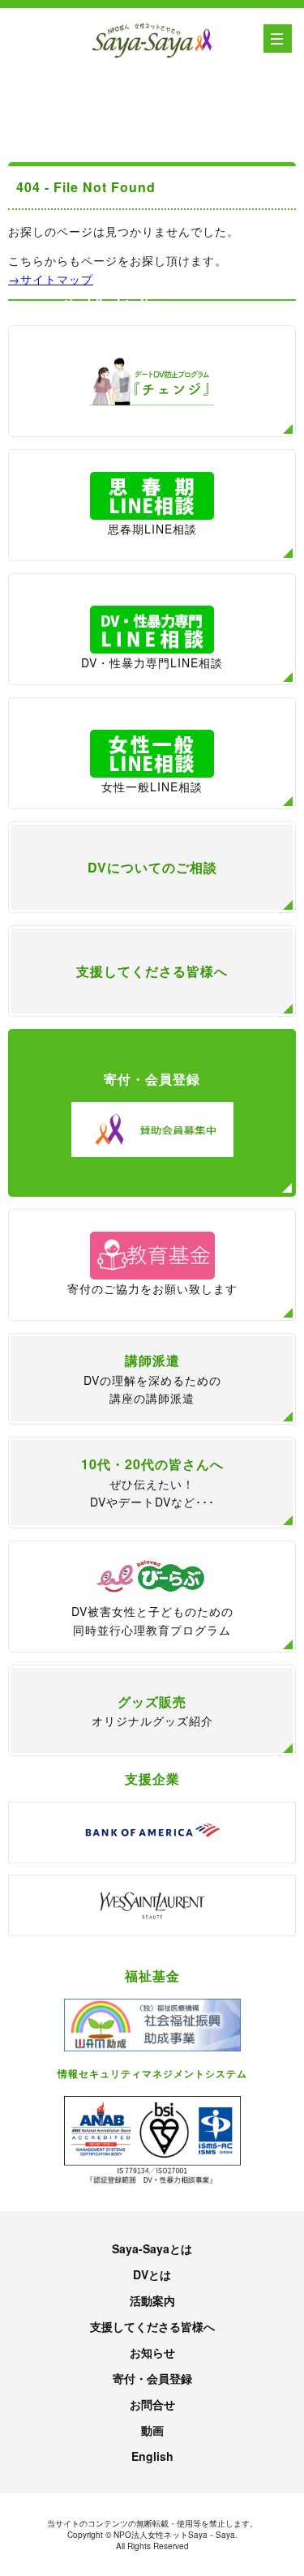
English (152, 2456)
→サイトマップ (51, 279)
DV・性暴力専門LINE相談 (152, 662)
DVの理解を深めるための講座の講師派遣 (152, 1378)
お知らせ (152, 2352)
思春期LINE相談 (152, 529)
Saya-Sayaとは (152, 2248)
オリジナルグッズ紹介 (152, 1711)
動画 (152, 2430)
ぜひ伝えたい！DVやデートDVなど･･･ (152, 1482)
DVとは (152, 2274)
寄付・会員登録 (152, 2378)
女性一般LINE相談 (152, 787)
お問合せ (152, 2404)
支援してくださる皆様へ (152, 2326)
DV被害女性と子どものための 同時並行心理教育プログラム (152, 1620)
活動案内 (152, 2300)
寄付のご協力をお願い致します (152, 1288)
